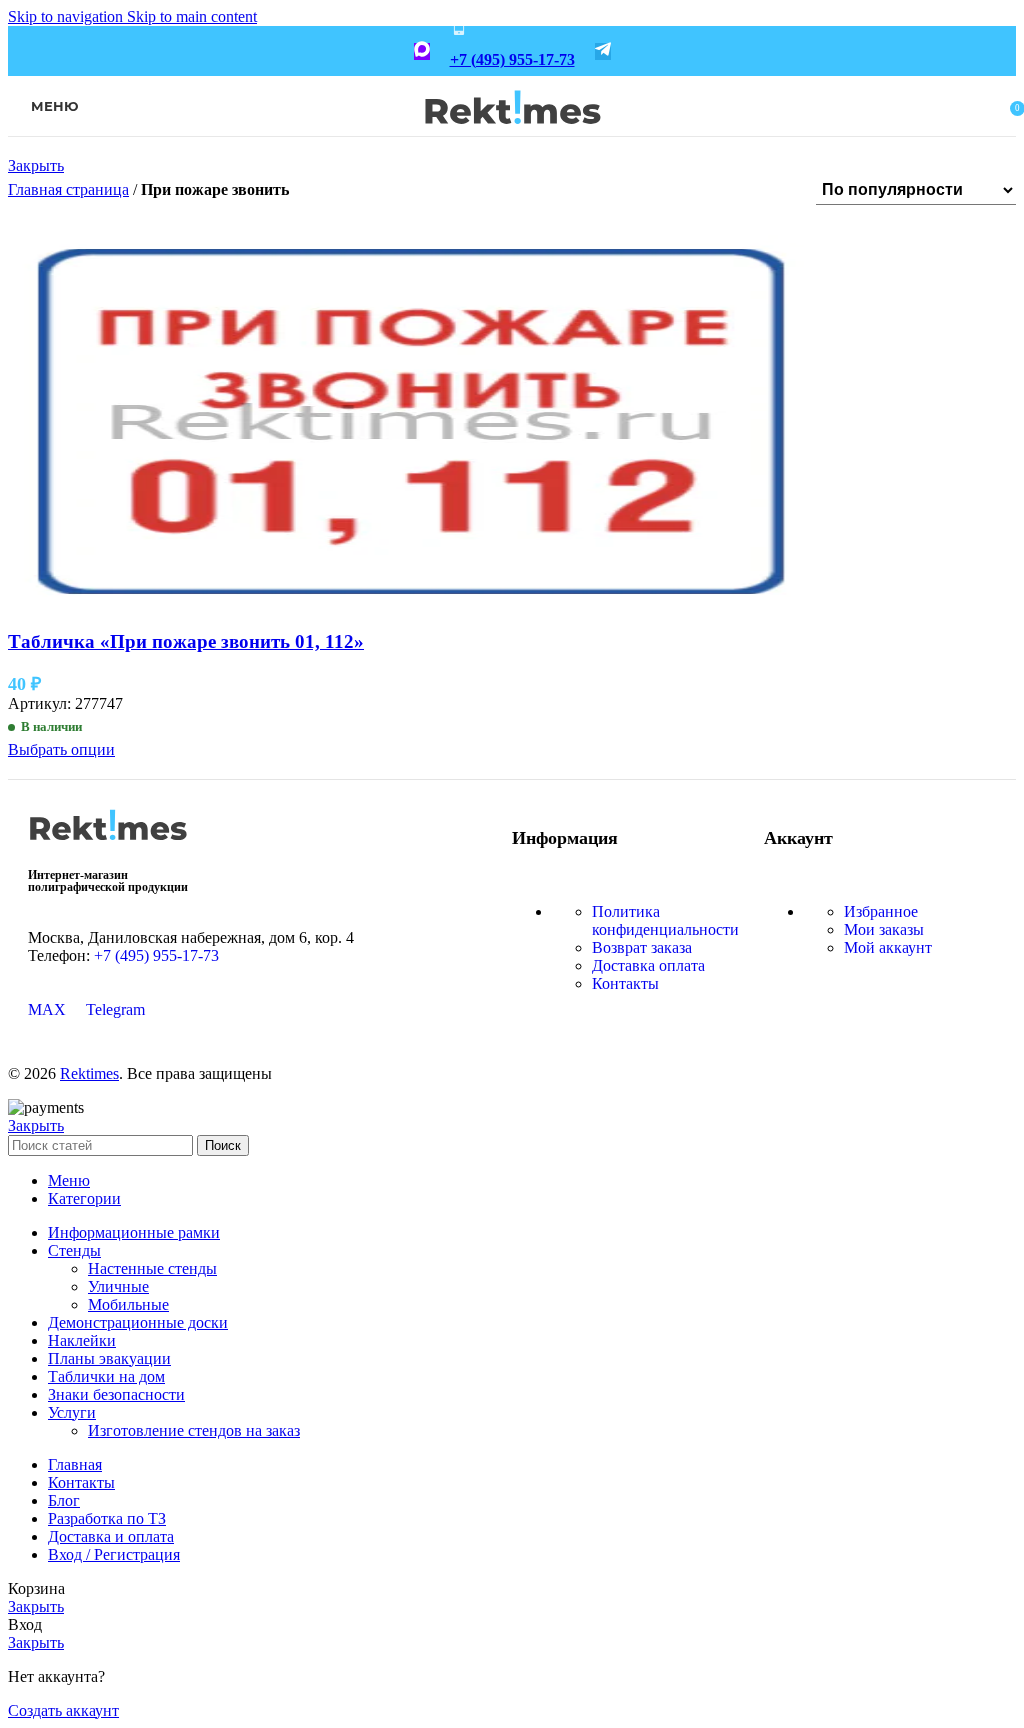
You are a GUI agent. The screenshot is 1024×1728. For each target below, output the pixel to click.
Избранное (881, 911)
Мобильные (128, 1304)
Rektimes (89, 1073)
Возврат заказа (642, 947)
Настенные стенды (152, 1268)
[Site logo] (512, 137)
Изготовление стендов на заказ (194, 1430)
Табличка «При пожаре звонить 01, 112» (186, 641)
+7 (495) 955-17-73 (512, 59)
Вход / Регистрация (114, 1554)
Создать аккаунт (63, 1710)
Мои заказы (884, 929)
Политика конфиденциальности (665, 920)
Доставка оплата (648, 965)
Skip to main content (192, 16)
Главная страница (68, 189)
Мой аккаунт (888, 947)
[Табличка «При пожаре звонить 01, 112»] (411, 602)
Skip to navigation (67, 16)
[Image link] (108, 847)
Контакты (625, 983)
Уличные (118, 1286)
